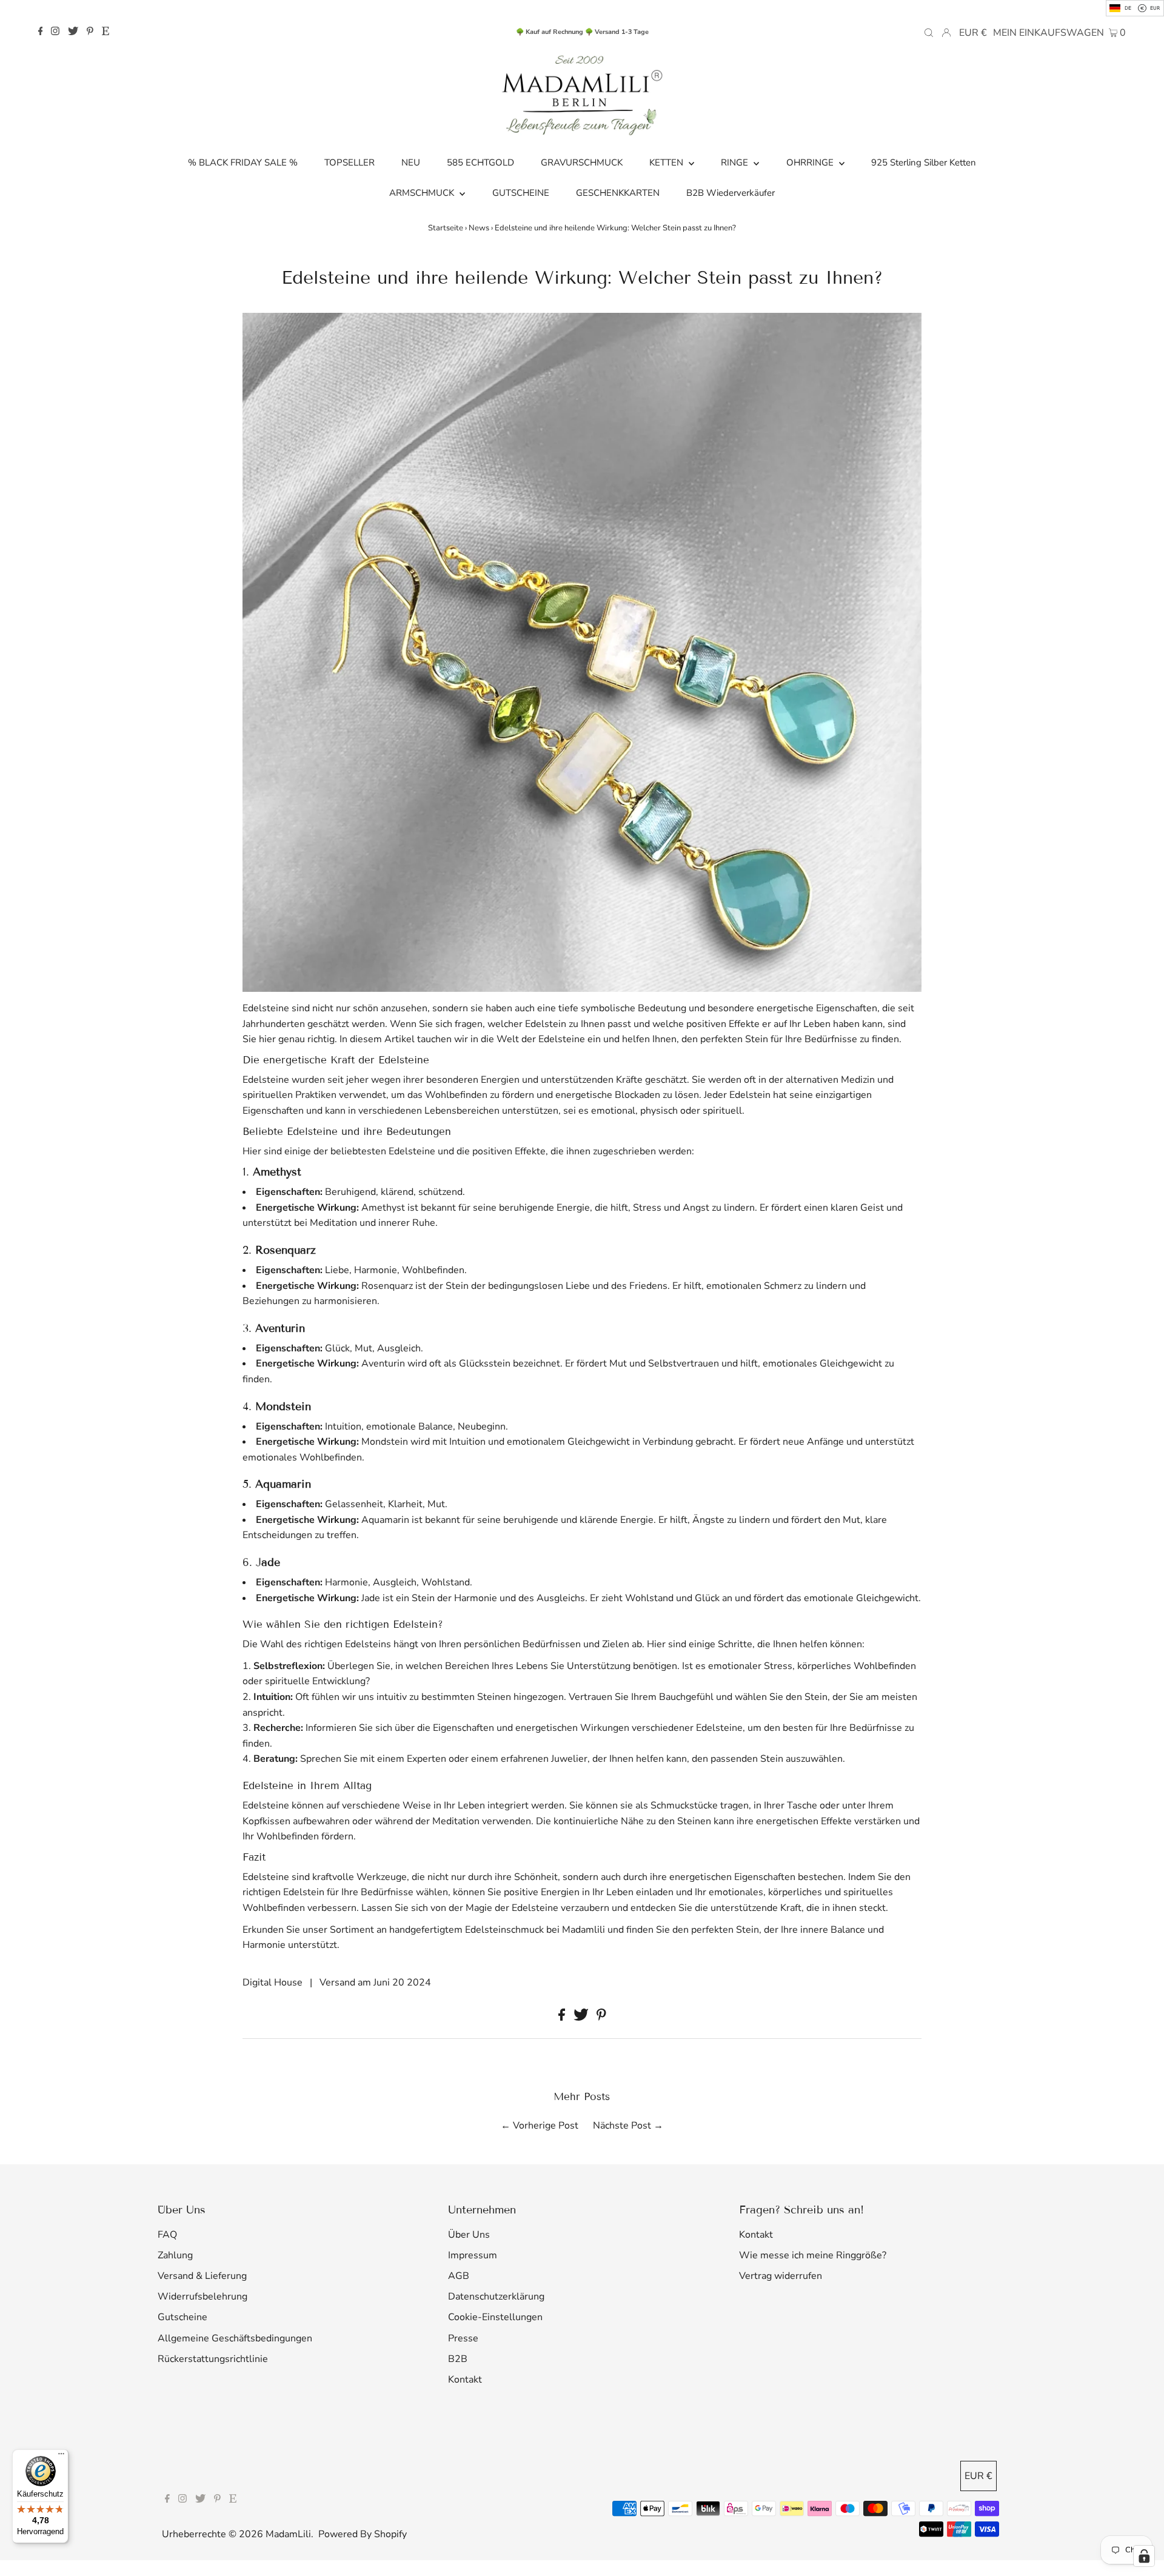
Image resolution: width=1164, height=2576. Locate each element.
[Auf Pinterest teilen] (601, 2018)
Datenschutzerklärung (496, 2297)
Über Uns (469, 2235)
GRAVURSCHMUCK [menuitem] (582, 162)
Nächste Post (622, 2126)
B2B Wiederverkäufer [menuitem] (731, 193)
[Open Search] (929, 32)
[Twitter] (73, 32)
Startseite (446, 228)
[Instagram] (55, 32)
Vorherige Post (546, 2126)
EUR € (973, 33)
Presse (463, 2338)
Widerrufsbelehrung (202, 2297)
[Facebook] (41, 32)
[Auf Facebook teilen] (563, 2018)
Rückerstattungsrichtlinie (213, 2359)
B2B (458, 2359)
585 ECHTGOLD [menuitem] (480, 162)
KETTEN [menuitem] (667, 162)
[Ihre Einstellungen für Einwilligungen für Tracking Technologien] (1144, 2556)
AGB (459, 2276)
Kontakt (465, 2380)
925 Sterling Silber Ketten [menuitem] (924, 162)
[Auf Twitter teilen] (582, 2018)
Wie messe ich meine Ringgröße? (813, 2255)
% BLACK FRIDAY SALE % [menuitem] (243, 162)
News (479, 228)
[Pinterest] (90, 32)
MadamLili (288, 2534)
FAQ (167, 2235)
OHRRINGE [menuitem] (811, 162)
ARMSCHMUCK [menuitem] (423, 193)
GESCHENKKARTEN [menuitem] (618, 193)
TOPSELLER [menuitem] (350, 162)
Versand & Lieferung (202, 2276)
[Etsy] (105, 32)
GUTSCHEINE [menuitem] (521, 193)
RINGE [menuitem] (736, 162)
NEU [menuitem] (411, 162)
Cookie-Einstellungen (495, 2317)
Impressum (473, 2255)
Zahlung (175, 2255)
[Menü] (61, 2457)
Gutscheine (182, 2317)
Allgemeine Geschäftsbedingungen (235, 2338)
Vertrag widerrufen (781, 2276)
